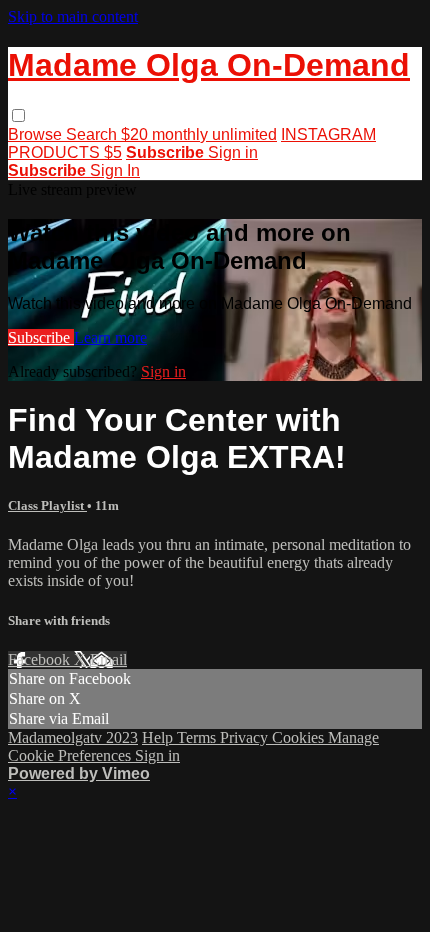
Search (93, 134)
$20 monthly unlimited (199, 134)
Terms (198, 737)
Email (108, 659)
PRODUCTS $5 (65, 152)
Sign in (233, 152)
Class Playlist (47, 505)
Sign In (115, 170)
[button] (18, 115)
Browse (37, 134)
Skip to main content (73, 16)
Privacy (246, 737)
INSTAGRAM (328, 134)
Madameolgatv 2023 (73, 737)
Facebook (41, 659)
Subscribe (41, 337)
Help (159, 737)
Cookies (300, 737)
